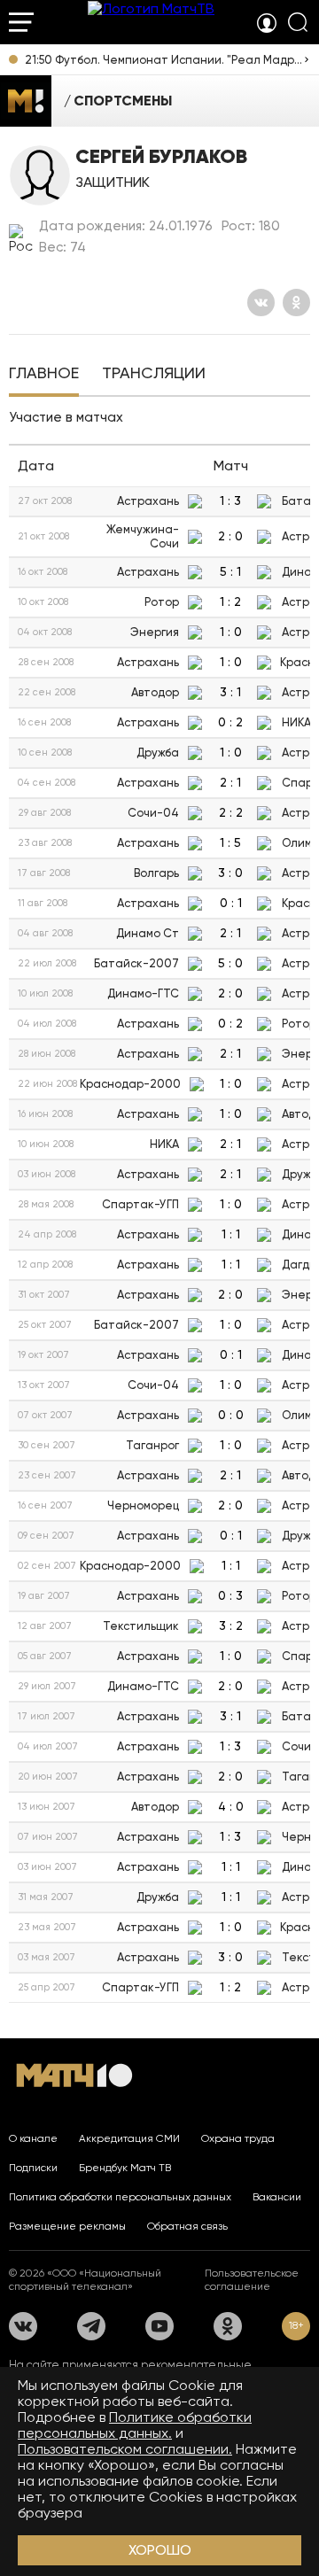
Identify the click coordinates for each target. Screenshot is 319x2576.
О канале (33, 2138)
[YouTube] (159, 2326)
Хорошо (160, 2550)
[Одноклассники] (296, 303)
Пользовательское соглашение (252, 2280)
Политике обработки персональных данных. (135, 2425)
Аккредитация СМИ (129, 2138)
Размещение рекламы (67, 2226)
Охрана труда (238, 2138)
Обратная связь (187, 2226)
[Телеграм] (91, 2326)
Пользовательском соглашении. (125, 2449)
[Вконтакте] (261, 303)
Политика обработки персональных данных (120, 2197)
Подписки (33, 2168)
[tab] (44, 375)
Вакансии (277, 2197)
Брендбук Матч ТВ (125, 2168)
